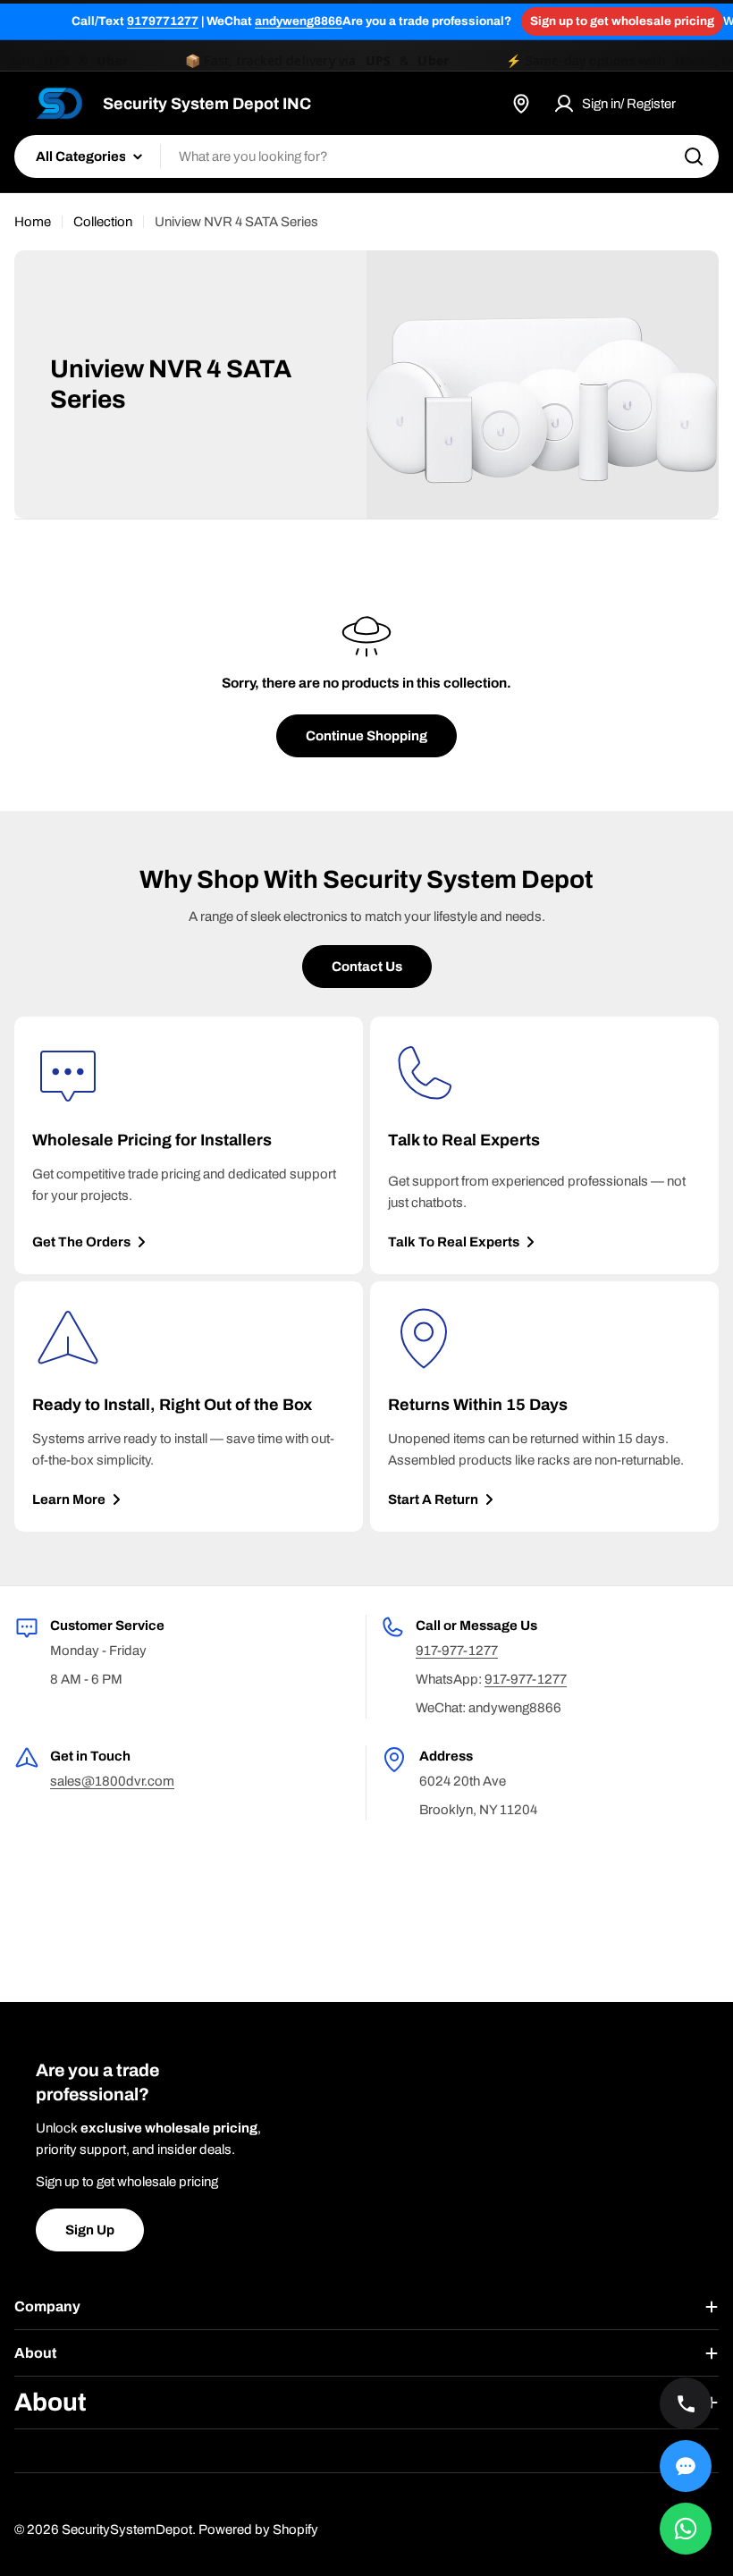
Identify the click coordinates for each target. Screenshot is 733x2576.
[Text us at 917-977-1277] (686, 2466)
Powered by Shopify (258, 2530)
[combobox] (366, 156)
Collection (103, 222)
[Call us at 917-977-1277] (686, 2403)
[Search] (694, 156)
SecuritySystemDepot (127, 2530)
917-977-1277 (457, 1651)
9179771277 (163, 21)
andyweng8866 (299, 21)
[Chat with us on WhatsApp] (686, 2529)
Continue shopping (366, 736)
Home (33, 222)
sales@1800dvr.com (112, 1781)
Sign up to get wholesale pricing (622, 21)
